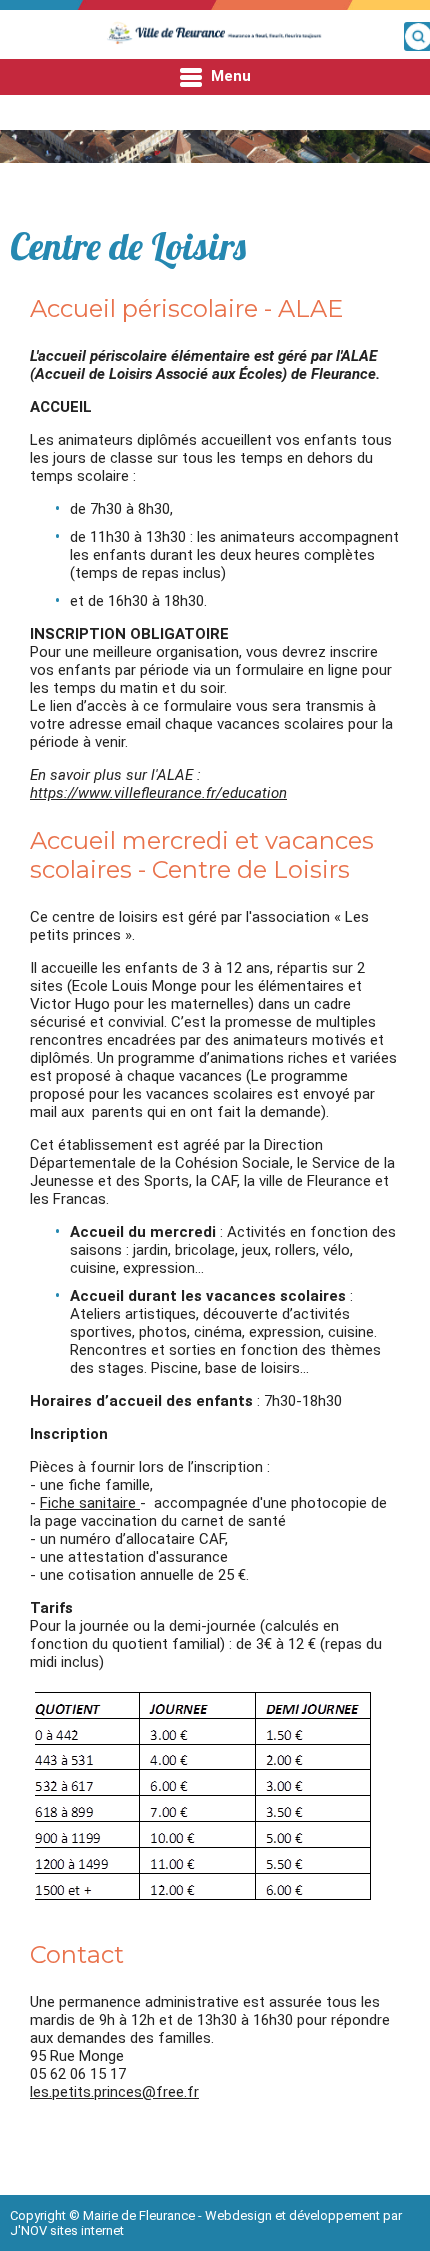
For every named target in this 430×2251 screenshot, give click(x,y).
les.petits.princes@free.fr (114, 2092)
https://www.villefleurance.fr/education (158, 793)
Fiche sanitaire (90, 1503)
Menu (229, 76)
